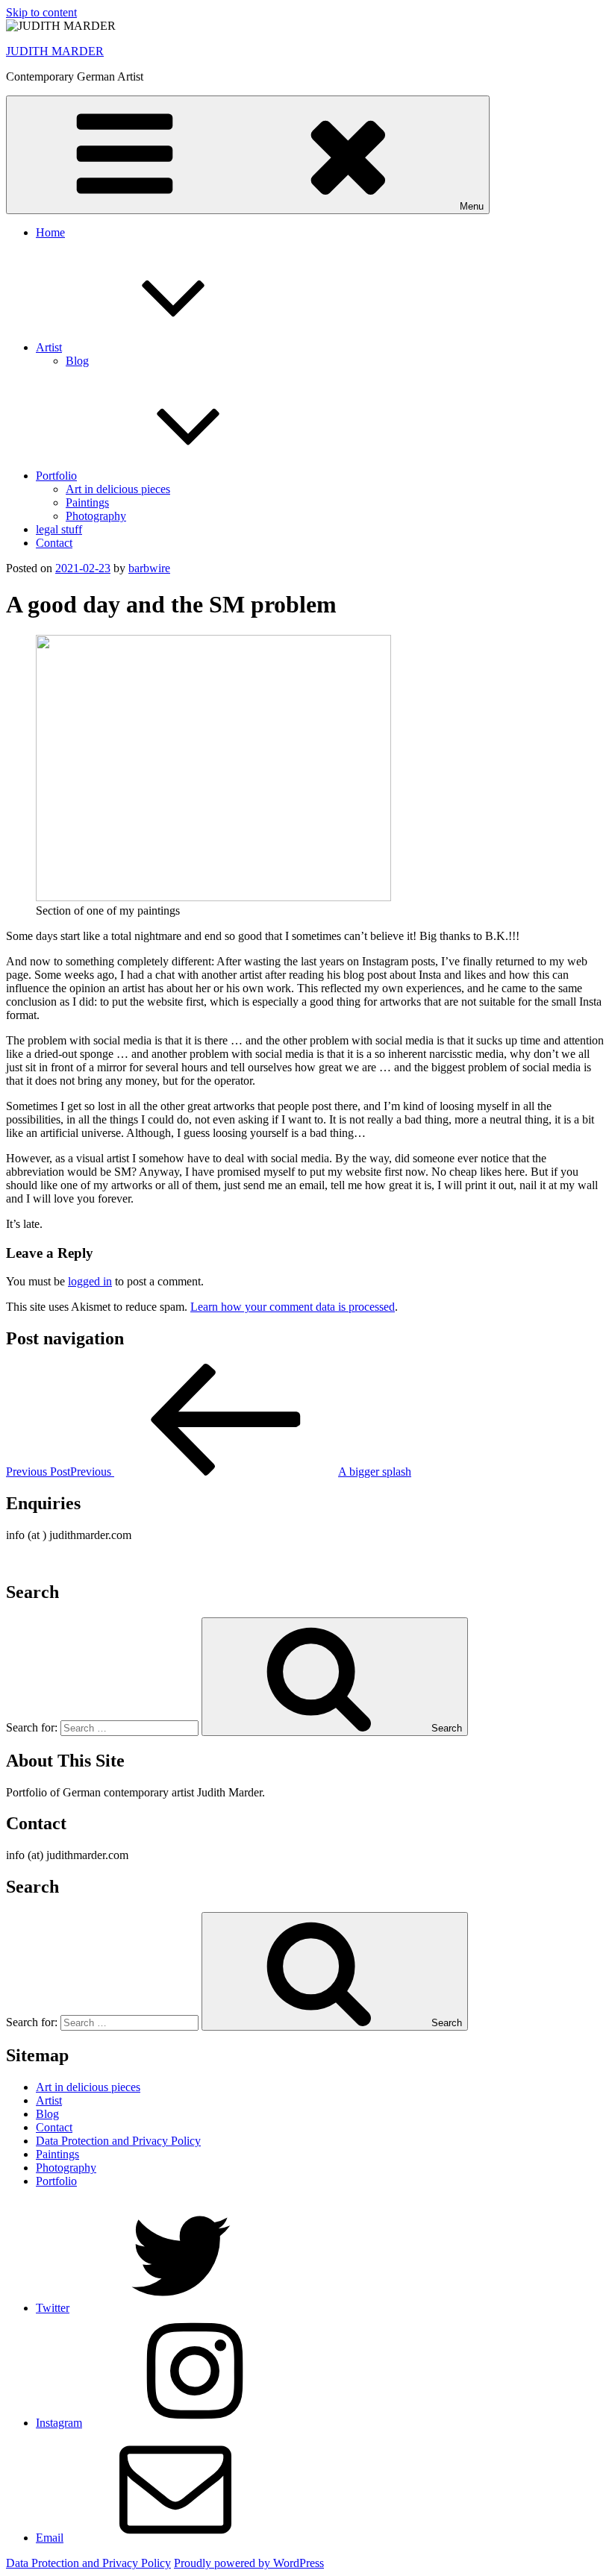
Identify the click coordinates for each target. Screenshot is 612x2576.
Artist (49, 347)
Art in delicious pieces (118, 489)
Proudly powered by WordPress (249, 2563)
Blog (77, 361)
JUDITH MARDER (55, 51)
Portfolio (56, 476)
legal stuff (59, 529)
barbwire (149, 568)
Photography (96, 516)
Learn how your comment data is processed (293, 1307)
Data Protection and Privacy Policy (118, 2141)
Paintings (87, 502)
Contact (54, 543)
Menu (472, 206)
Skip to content (41, 12)
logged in (90, 1281)
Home (50, 232)
